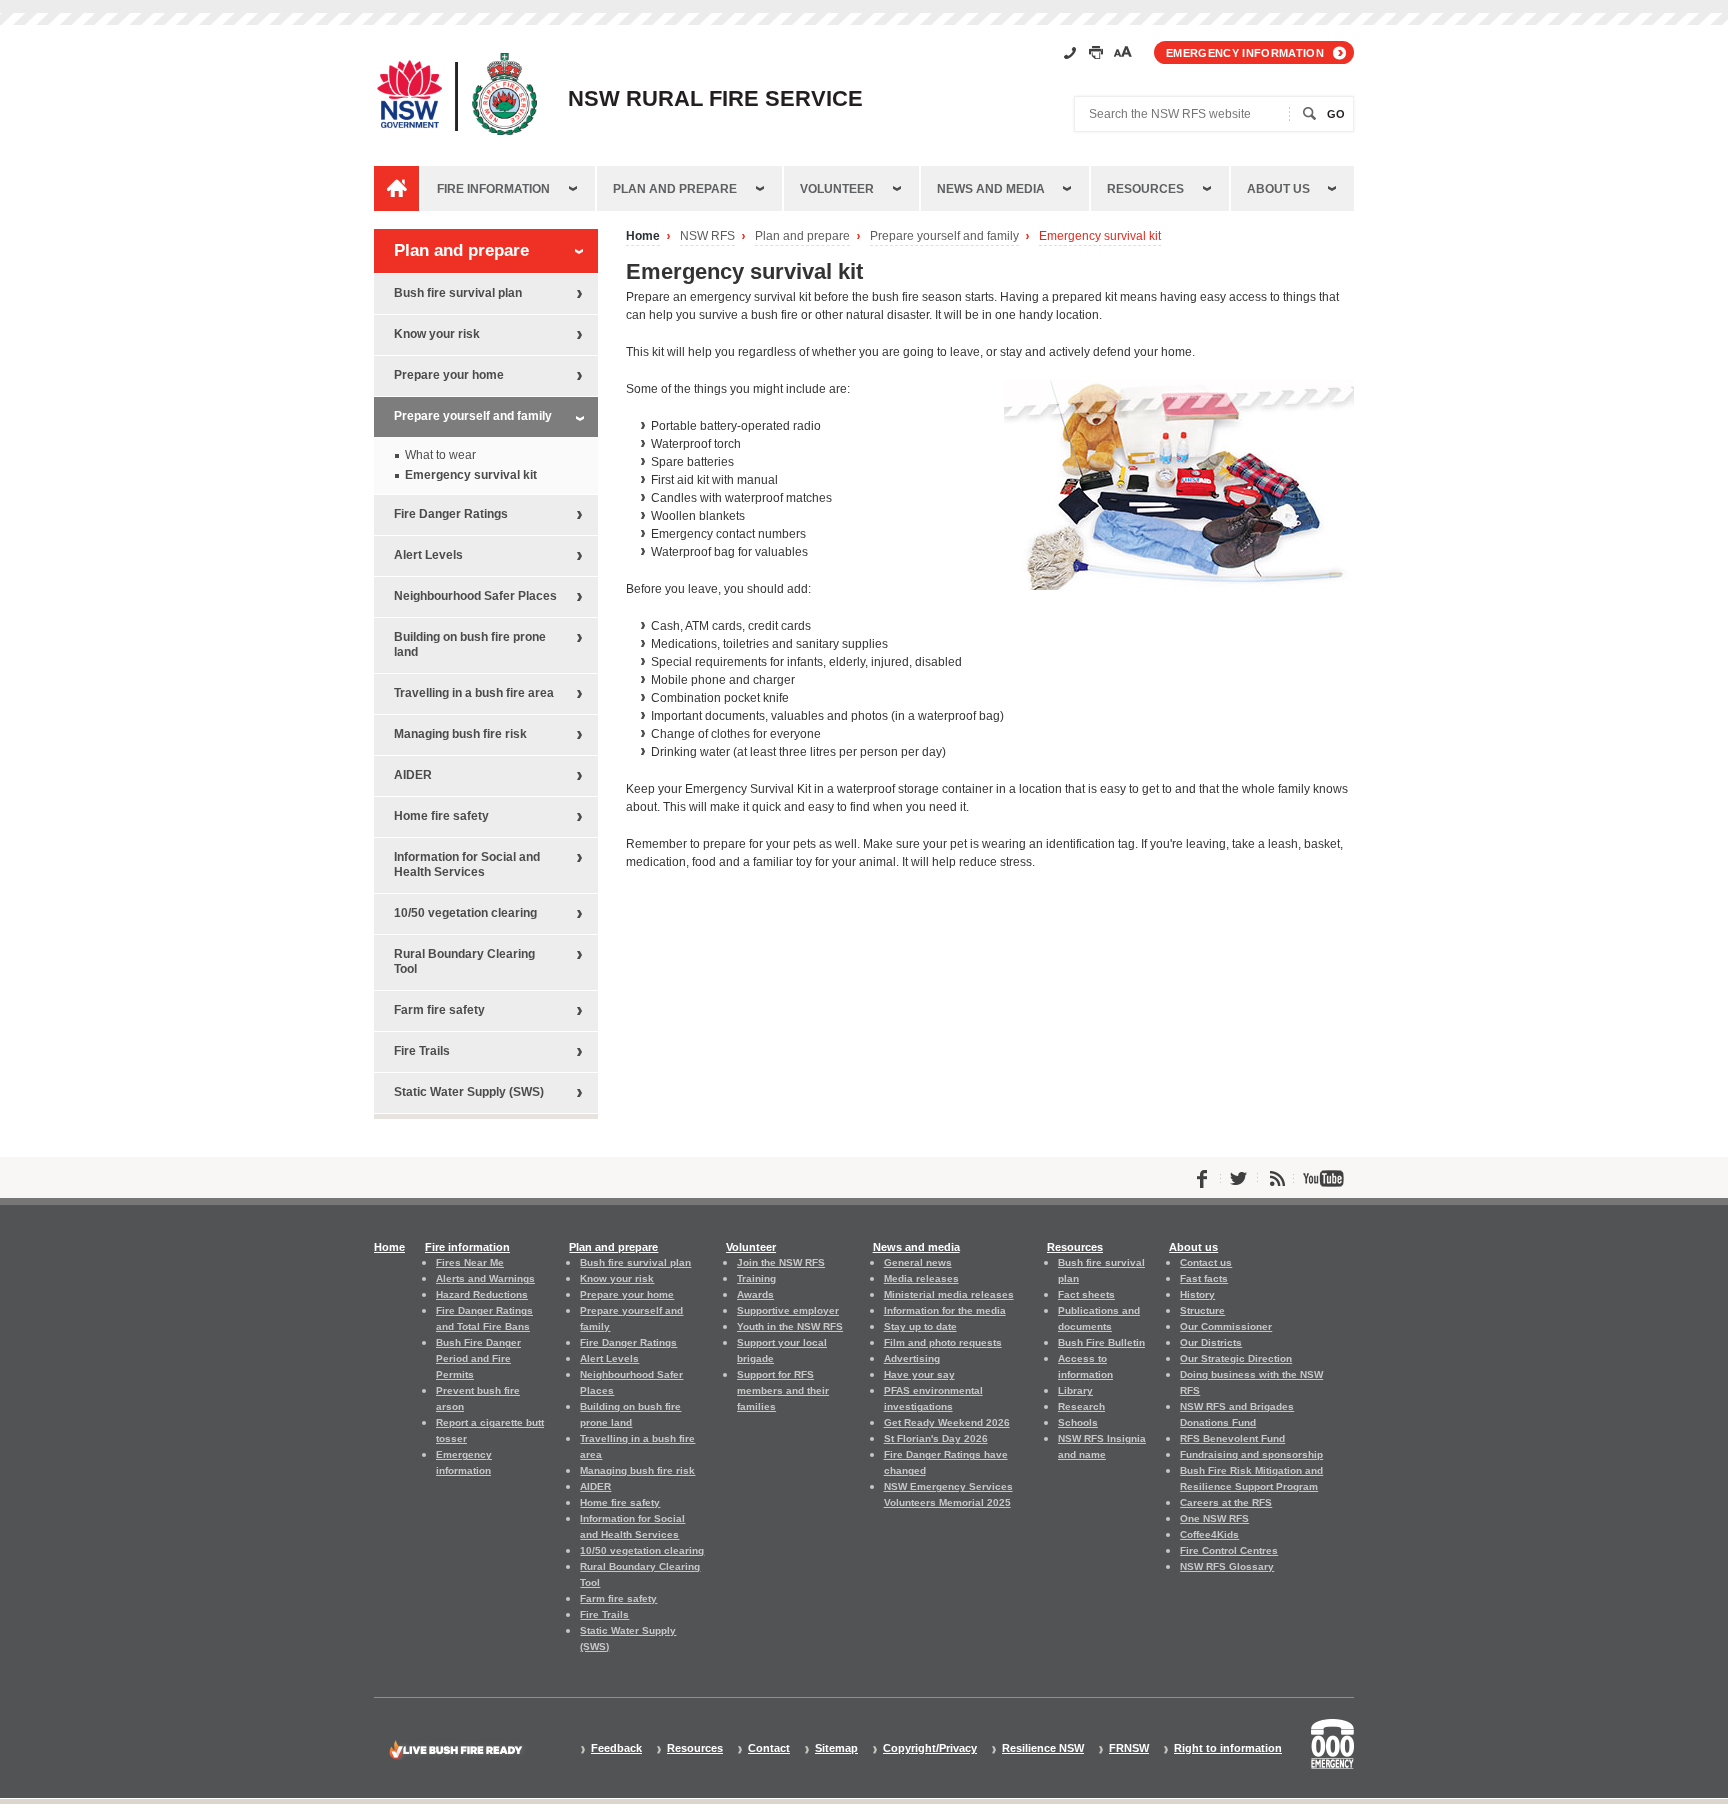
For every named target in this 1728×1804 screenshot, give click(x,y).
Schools (1078, 1422)
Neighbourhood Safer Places (475, 596)
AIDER (413, 775)
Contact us (1206, 1262)
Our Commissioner (1226, 1326)
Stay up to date (920, 1326)
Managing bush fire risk (460, 734)
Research (1081, 1406)
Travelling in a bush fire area (474, 693)
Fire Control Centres (1229, 1550)
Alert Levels (428, 555)
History (1197, 1294)
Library (1075, 1390)
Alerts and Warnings (485, 1278)
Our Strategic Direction (1236, 1358)
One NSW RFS (1214, 1518)
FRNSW (1129, 1748)
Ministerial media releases (949, 1294)
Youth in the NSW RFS (790, 1326)
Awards (755, 1294)
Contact (769, 1748)
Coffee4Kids (1209, 1534)
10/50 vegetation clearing (465, 913)
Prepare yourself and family (944, 236)
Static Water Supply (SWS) (469, 1092)
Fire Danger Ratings (451, 514)
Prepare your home (449, 375)
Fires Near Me (470, 1262)
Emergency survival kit (1100, 236)
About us (1278, 189)
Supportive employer (788, 1310)
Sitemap (836, 1748)
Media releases (921, 1278)
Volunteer (837, 189)
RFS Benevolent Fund (1232, 1438)
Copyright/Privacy (930, 1748)
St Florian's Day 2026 (936, 1438)
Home (643, 236)
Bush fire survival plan (458, 293)
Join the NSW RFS (781, 1262)
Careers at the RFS (1226, 1502)
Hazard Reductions (482, 1294)
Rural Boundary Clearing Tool (464, 961)
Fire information (493, 189)
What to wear (440, 455)
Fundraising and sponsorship (1251, 1454)
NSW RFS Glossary (1227, 1566)
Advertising (912, 1358)
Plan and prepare (675, 189)
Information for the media (945, 1310)
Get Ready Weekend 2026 (947, 1422)
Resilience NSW (1043, 1748)
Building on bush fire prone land (470, 644)
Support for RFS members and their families (783, 1390)
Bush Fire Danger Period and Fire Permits (478, 1358)
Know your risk (437, 334)
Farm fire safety (439, 1010)
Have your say (919, 1374)
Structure (1202, 1310)
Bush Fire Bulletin (1101, 1342)
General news (918, 1262)
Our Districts (1211, 1342)
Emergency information (1245, 53)
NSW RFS (707, 236)
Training (756, 1278)
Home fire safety (441, 816)
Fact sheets (1086, 1294)
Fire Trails (422, 1051)
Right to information (1228, 1748)
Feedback (616, 1748)
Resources (1145, 189)
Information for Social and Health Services (467, 864)
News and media (991, 189)
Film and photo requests (943, 1342)
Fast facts (1204, 1278)
